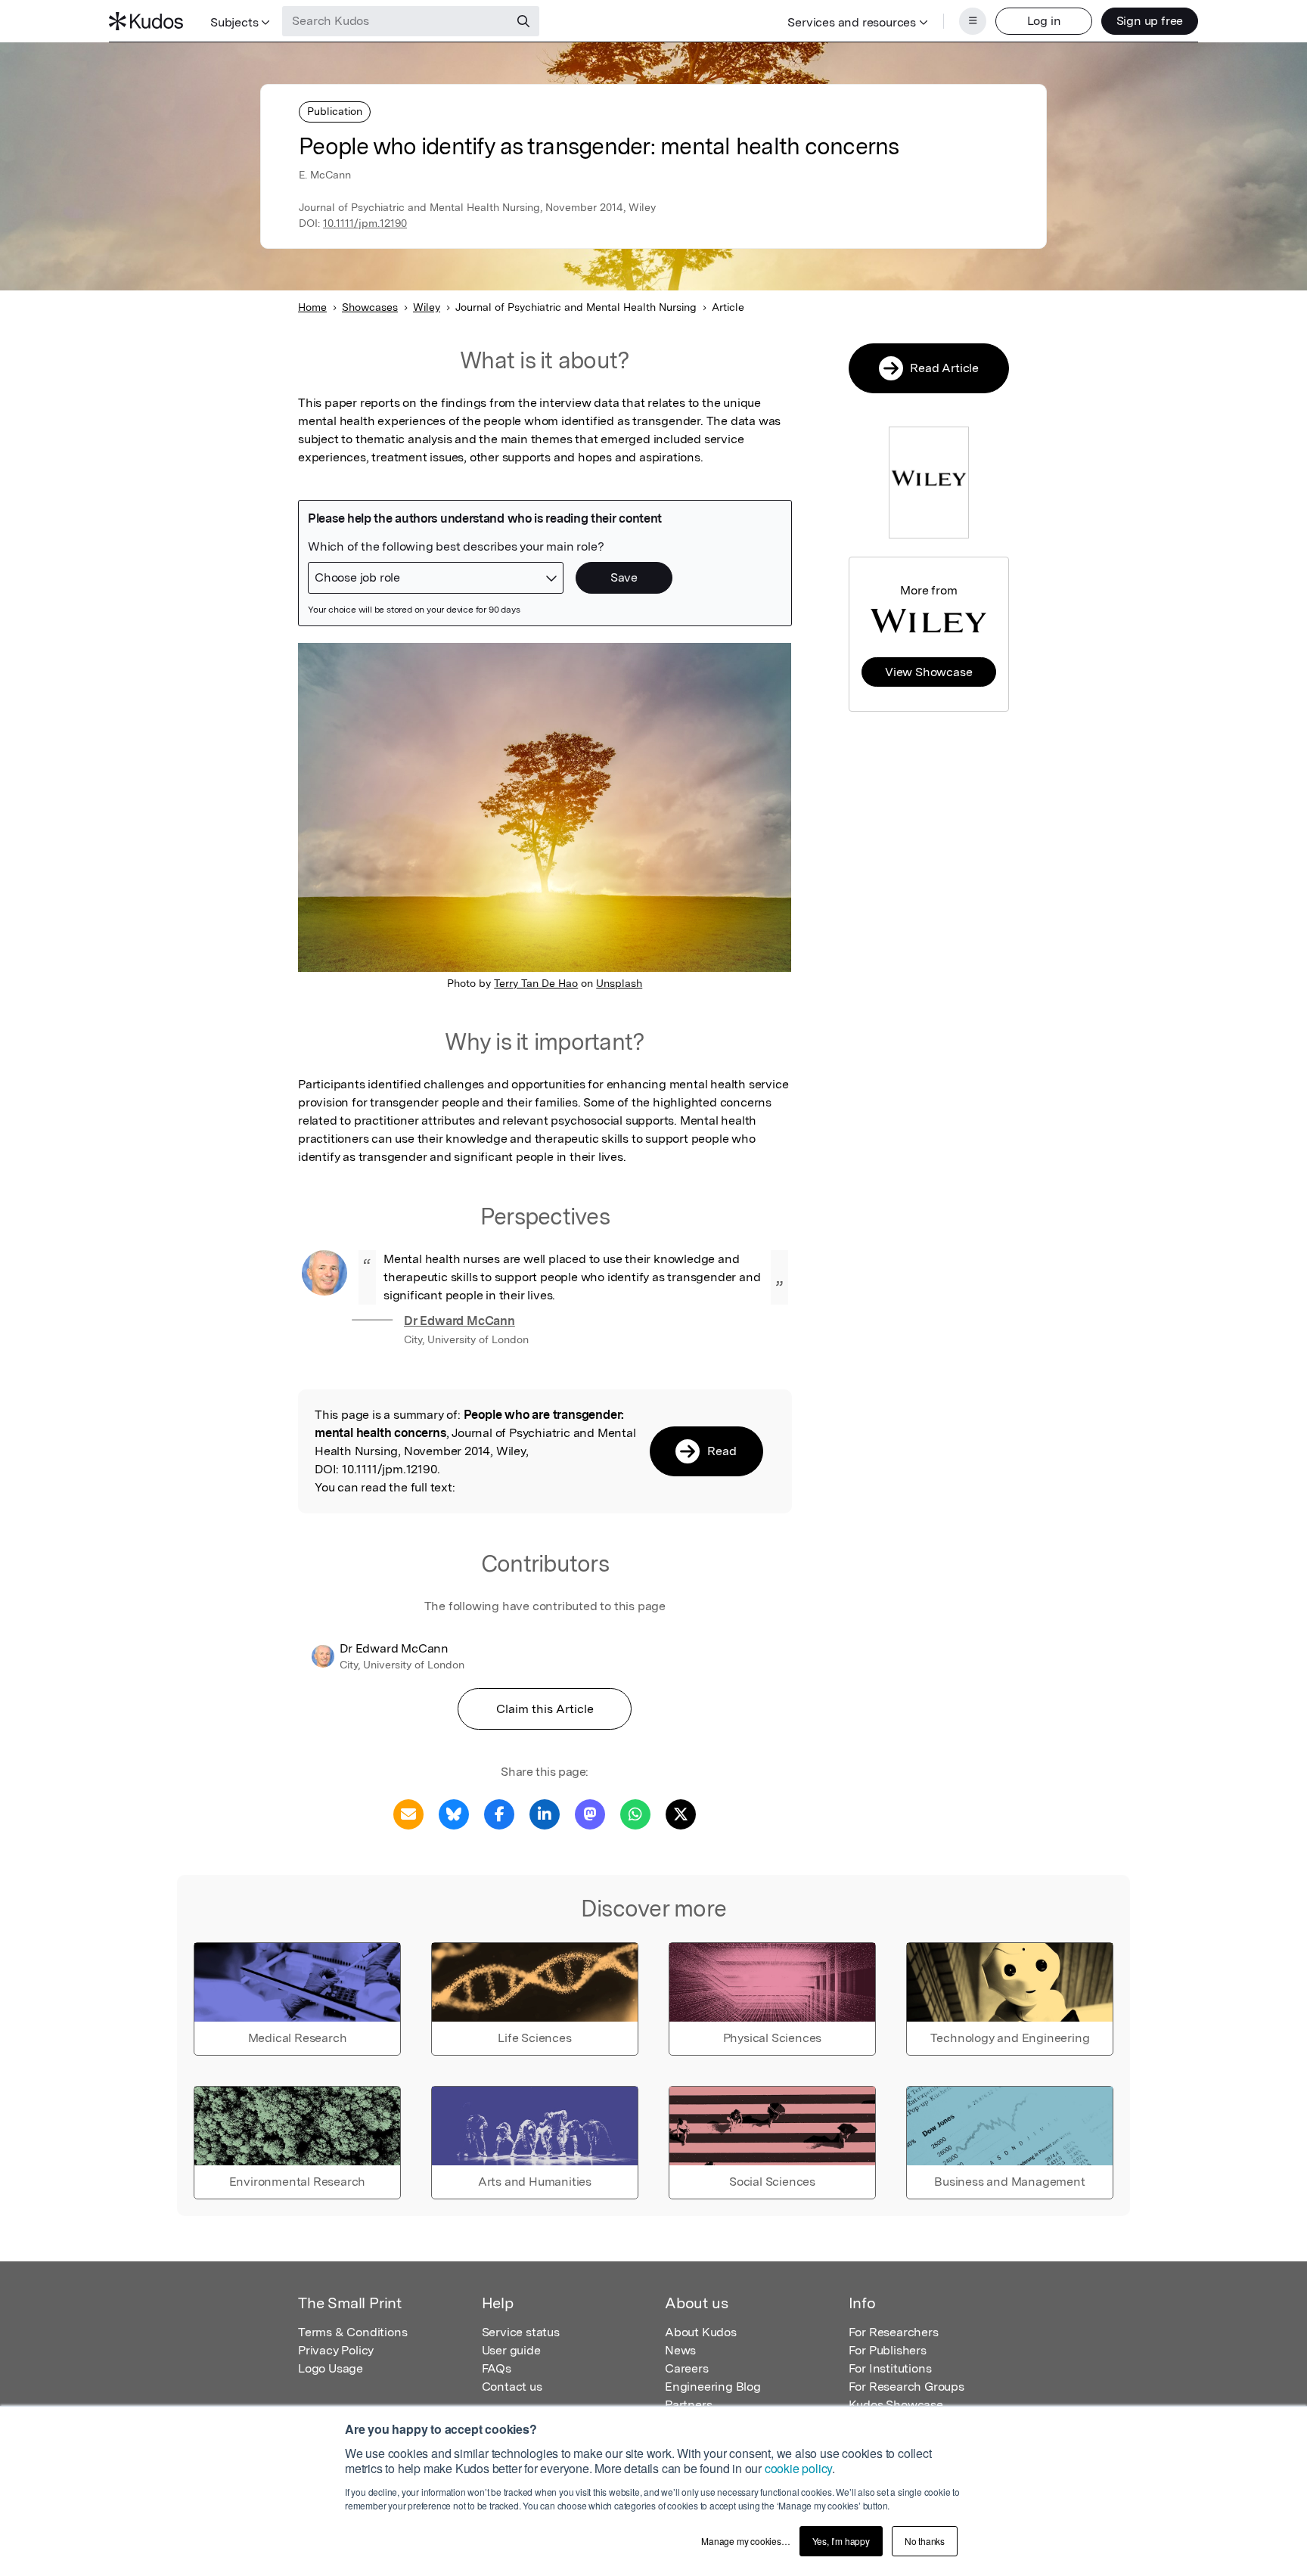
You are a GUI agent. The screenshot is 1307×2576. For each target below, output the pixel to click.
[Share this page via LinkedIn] (545, 1813)
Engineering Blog (713, 2387)
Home (312, 307)
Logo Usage (331, 2368)
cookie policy (798, 2468)
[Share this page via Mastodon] (590, 1813)
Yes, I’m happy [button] (841, 2541)
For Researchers (894, 2332)
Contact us (512, 2387)
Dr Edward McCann (459, 1321)
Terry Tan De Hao (536, 983)
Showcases (370, 307)
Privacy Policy (336, 2350)
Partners (688, 2405)
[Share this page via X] (681, 1813)
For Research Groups (907, 2387)
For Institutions (890, 2368)
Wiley (427, 307)
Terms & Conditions (352, 2332)
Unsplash (619, 983)
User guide (511, 2350)
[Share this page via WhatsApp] (635, 1813)
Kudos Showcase (896, 2405)
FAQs (497, 2368)
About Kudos (701, 2332)
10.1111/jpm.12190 (365, 223)
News (680, 2350)
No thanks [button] (925, 2541)
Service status (521, 2332)
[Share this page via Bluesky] (454, 1813)
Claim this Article (545, 1709)
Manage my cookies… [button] (745, 2541)
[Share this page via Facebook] (499, 1813)
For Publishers (888, 2350)
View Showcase (928, 672)
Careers (687, 2368)
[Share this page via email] (408, 1813)
